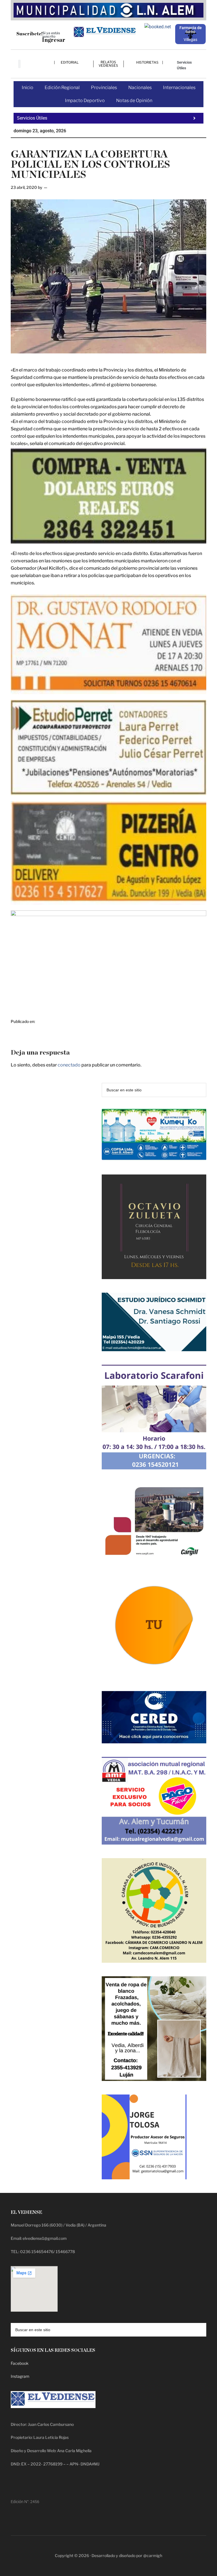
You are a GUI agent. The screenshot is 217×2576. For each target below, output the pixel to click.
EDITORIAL (70, 62)
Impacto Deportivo (85, 101)
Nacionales (140, 88)
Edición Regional (62, 88)
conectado (69, 1065)
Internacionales (179, 88)
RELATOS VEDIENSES (108, 64)
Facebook (20, 2363)
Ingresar (54, 40)
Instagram (20, 2376)
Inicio (28, 88)
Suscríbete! (30, 34)
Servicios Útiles (184, 65)
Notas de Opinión (134, 101)
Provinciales (104, 88)
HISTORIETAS (147, 62)
